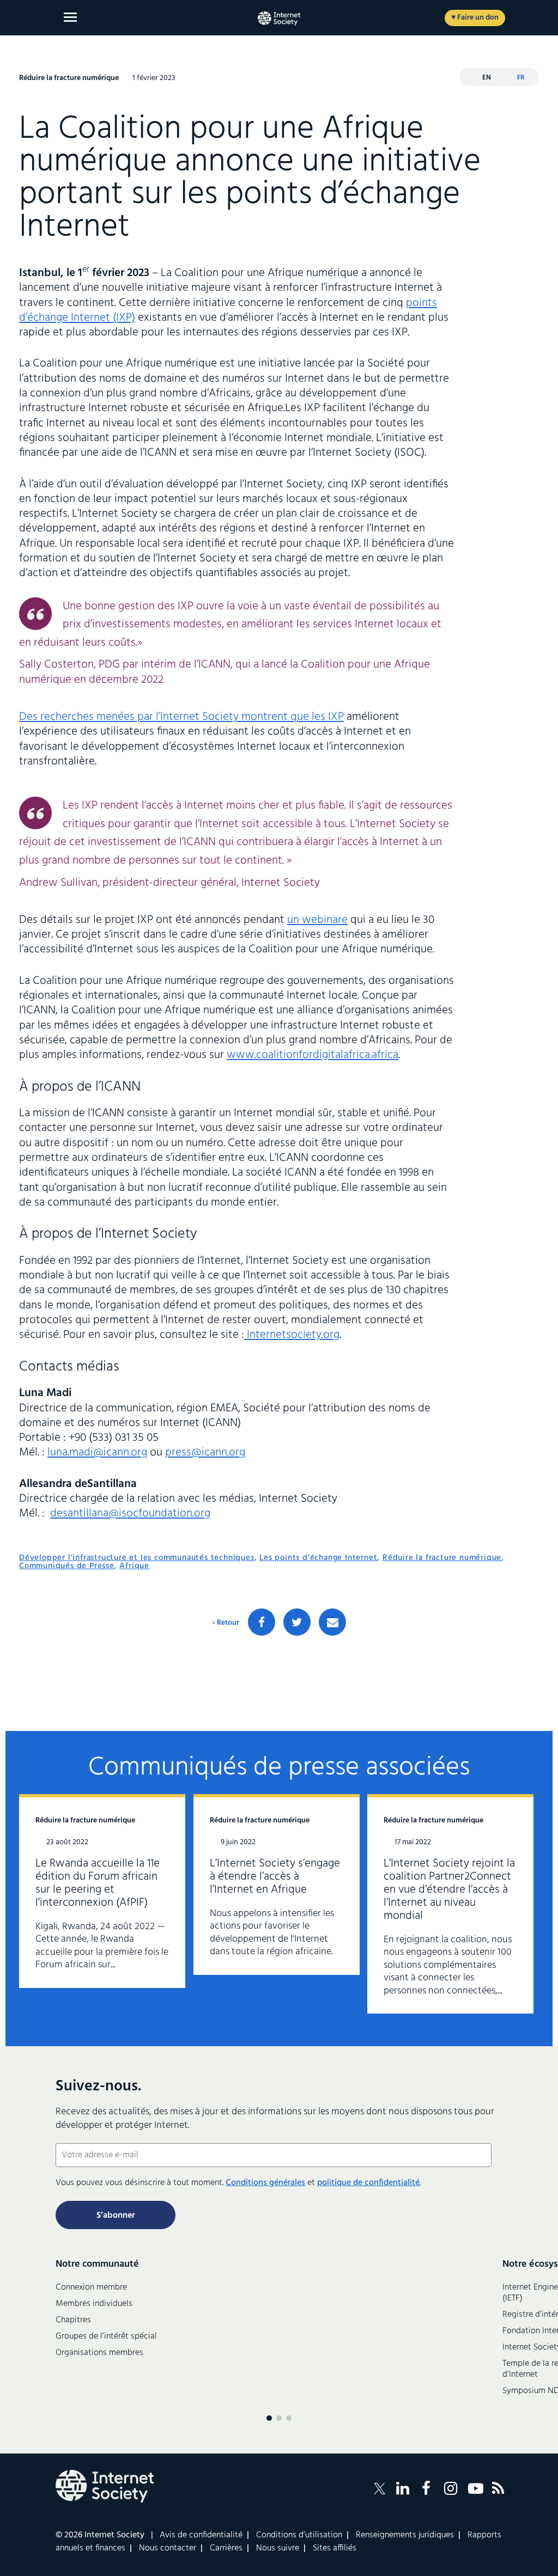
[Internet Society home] (279, 19)
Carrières (226, 2548)
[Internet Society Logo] (105, 2486)
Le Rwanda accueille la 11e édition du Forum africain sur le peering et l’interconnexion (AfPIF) (98, 1883)
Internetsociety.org (292, 1335)
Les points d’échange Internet (318, 1558)
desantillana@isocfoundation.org (130, 1513)
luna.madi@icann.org (97, 1452)
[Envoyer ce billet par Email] (332, 1622)
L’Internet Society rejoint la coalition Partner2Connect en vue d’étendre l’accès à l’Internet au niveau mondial (449, 1890)
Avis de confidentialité (201, 2535)
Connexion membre (91, 2287)
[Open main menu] (70, 17)
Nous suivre (278, 2548)
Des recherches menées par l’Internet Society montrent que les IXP (181, 717)
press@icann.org (205, 1452)
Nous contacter (168, 2548)
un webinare (317, 920)
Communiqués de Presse (67, 1566)
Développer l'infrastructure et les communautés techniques (137, 1558)
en (487, 78)
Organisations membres (99, 2353)
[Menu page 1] (269, 2418)
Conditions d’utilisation (299, 2535)
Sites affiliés (335, 2548)
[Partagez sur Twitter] (297, 1622)
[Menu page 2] (279, 2418)
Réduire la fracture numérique (442, 1558)
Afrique (134, 1566)
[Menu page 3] (289, 2418)
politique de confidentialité (368, 2183)
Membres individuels (94, 2304)
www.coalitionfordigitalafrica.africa (313, 1055)
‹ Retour (226, 1623)
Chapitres (73, 2320)
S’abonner (116, 2216)
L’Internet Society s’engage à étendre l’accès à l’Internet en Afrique (275, 1877)
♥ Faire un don (475, 18)
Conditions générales (265, 2183)
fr (521, 78)
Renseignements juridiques (405, 2535)
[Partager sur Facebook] (262, 1622)
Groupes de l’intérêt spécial (106, 2336)
